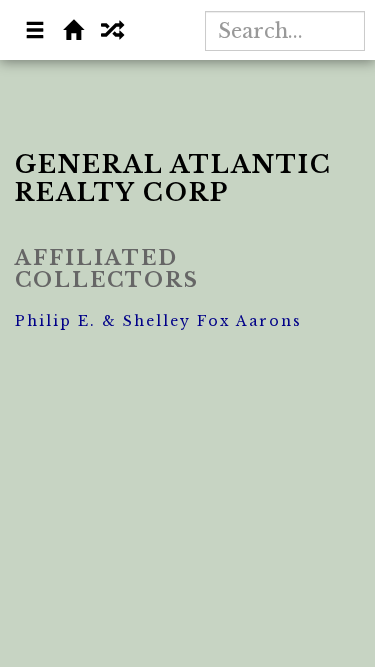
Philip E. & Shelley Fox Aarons (158, 321)
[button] (36, 32)
